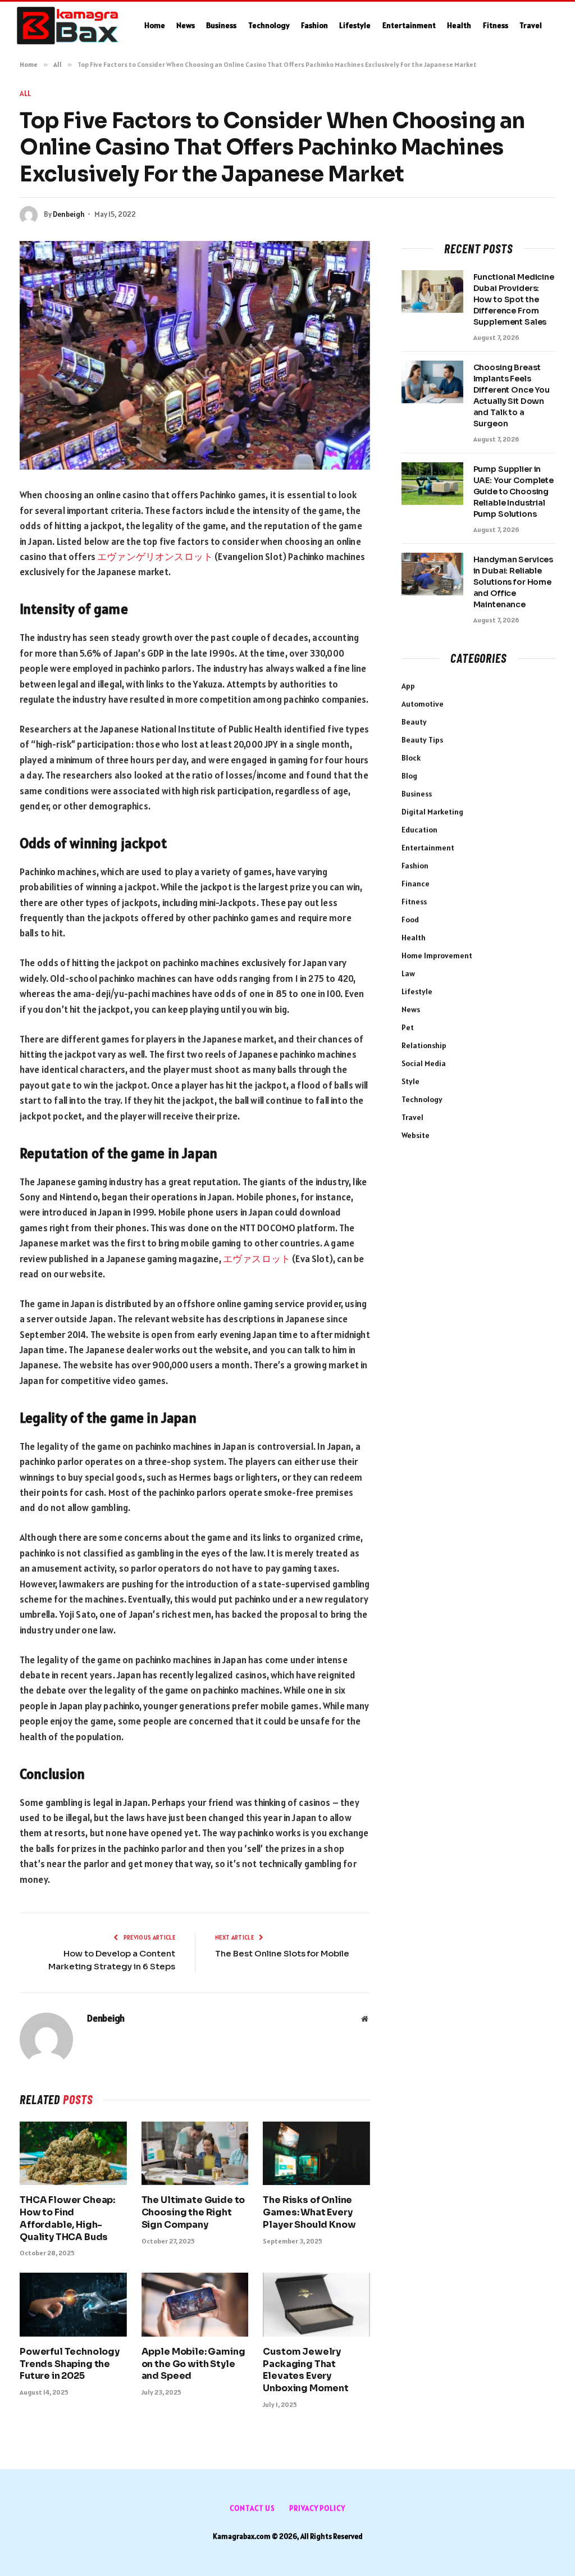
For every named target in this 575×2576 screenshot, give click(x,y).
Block (411, 758)
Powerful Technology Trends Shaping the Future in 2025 (70, 2364)
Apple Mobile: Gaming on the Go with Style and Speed (193, 2364)
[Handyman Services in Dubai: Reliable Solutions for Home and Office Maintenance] (432, 574)
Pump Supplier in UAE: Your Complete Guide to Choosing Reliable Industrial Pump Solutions (514, 491)
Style (410, 1081)
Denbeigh (69, 214)
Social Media (424, 1063)
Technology (269, 25)
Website (416, 1135)
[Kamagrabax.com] (68, 26)
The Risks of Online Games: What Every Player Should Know (309, 2212)
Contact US (252, 2508)
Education (419, 830)
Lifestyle (355, 25)
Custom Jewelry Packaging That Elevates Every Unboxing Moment (306, 2370)
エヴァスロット (257, 1259)
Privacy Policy (317, 2508)
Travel (531, 25)
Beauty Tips (422, 740)
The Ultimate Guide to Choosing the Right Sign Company (193, 2212)
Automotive (423, 704)
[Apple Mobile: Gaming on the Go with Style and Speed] (195, 2304)
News (186, 25)
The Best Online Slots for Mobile (282, 1953)
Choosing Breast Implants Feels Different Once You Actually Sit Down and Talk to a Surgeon (512, 395)
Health (459, 25)
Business (221, 25)
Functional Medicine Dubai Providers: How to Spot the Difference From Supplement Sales (514, 299)
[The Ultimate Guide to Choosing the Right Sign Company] (195, 2153)
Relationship (424, 1045)
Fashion (314, 25)
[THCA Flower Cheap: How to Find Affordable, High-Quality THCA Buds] (73, 2153)
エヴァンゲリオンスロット (155, 557)
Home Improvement (437, 955)
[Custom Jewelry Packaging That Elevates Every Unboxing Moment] (316, 2304)
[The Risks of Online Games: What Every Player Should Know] (316, 2153)
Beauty (414, 722)
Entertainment (409, 25)
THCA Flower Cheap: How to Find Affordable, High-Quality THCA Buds (67, 2218)
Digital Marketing (432, 812)
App (408, 686)
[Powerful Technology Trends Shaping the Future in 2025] (73, 2304)
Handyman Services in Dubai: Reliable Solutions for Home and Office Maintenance (514, 582)
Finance (416, 884)
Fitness (496, 25)
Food (410, 920)
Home (155, 25)
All (26, 94)
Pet (408, 1027)
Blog (409, 776)
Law (408, 973)
